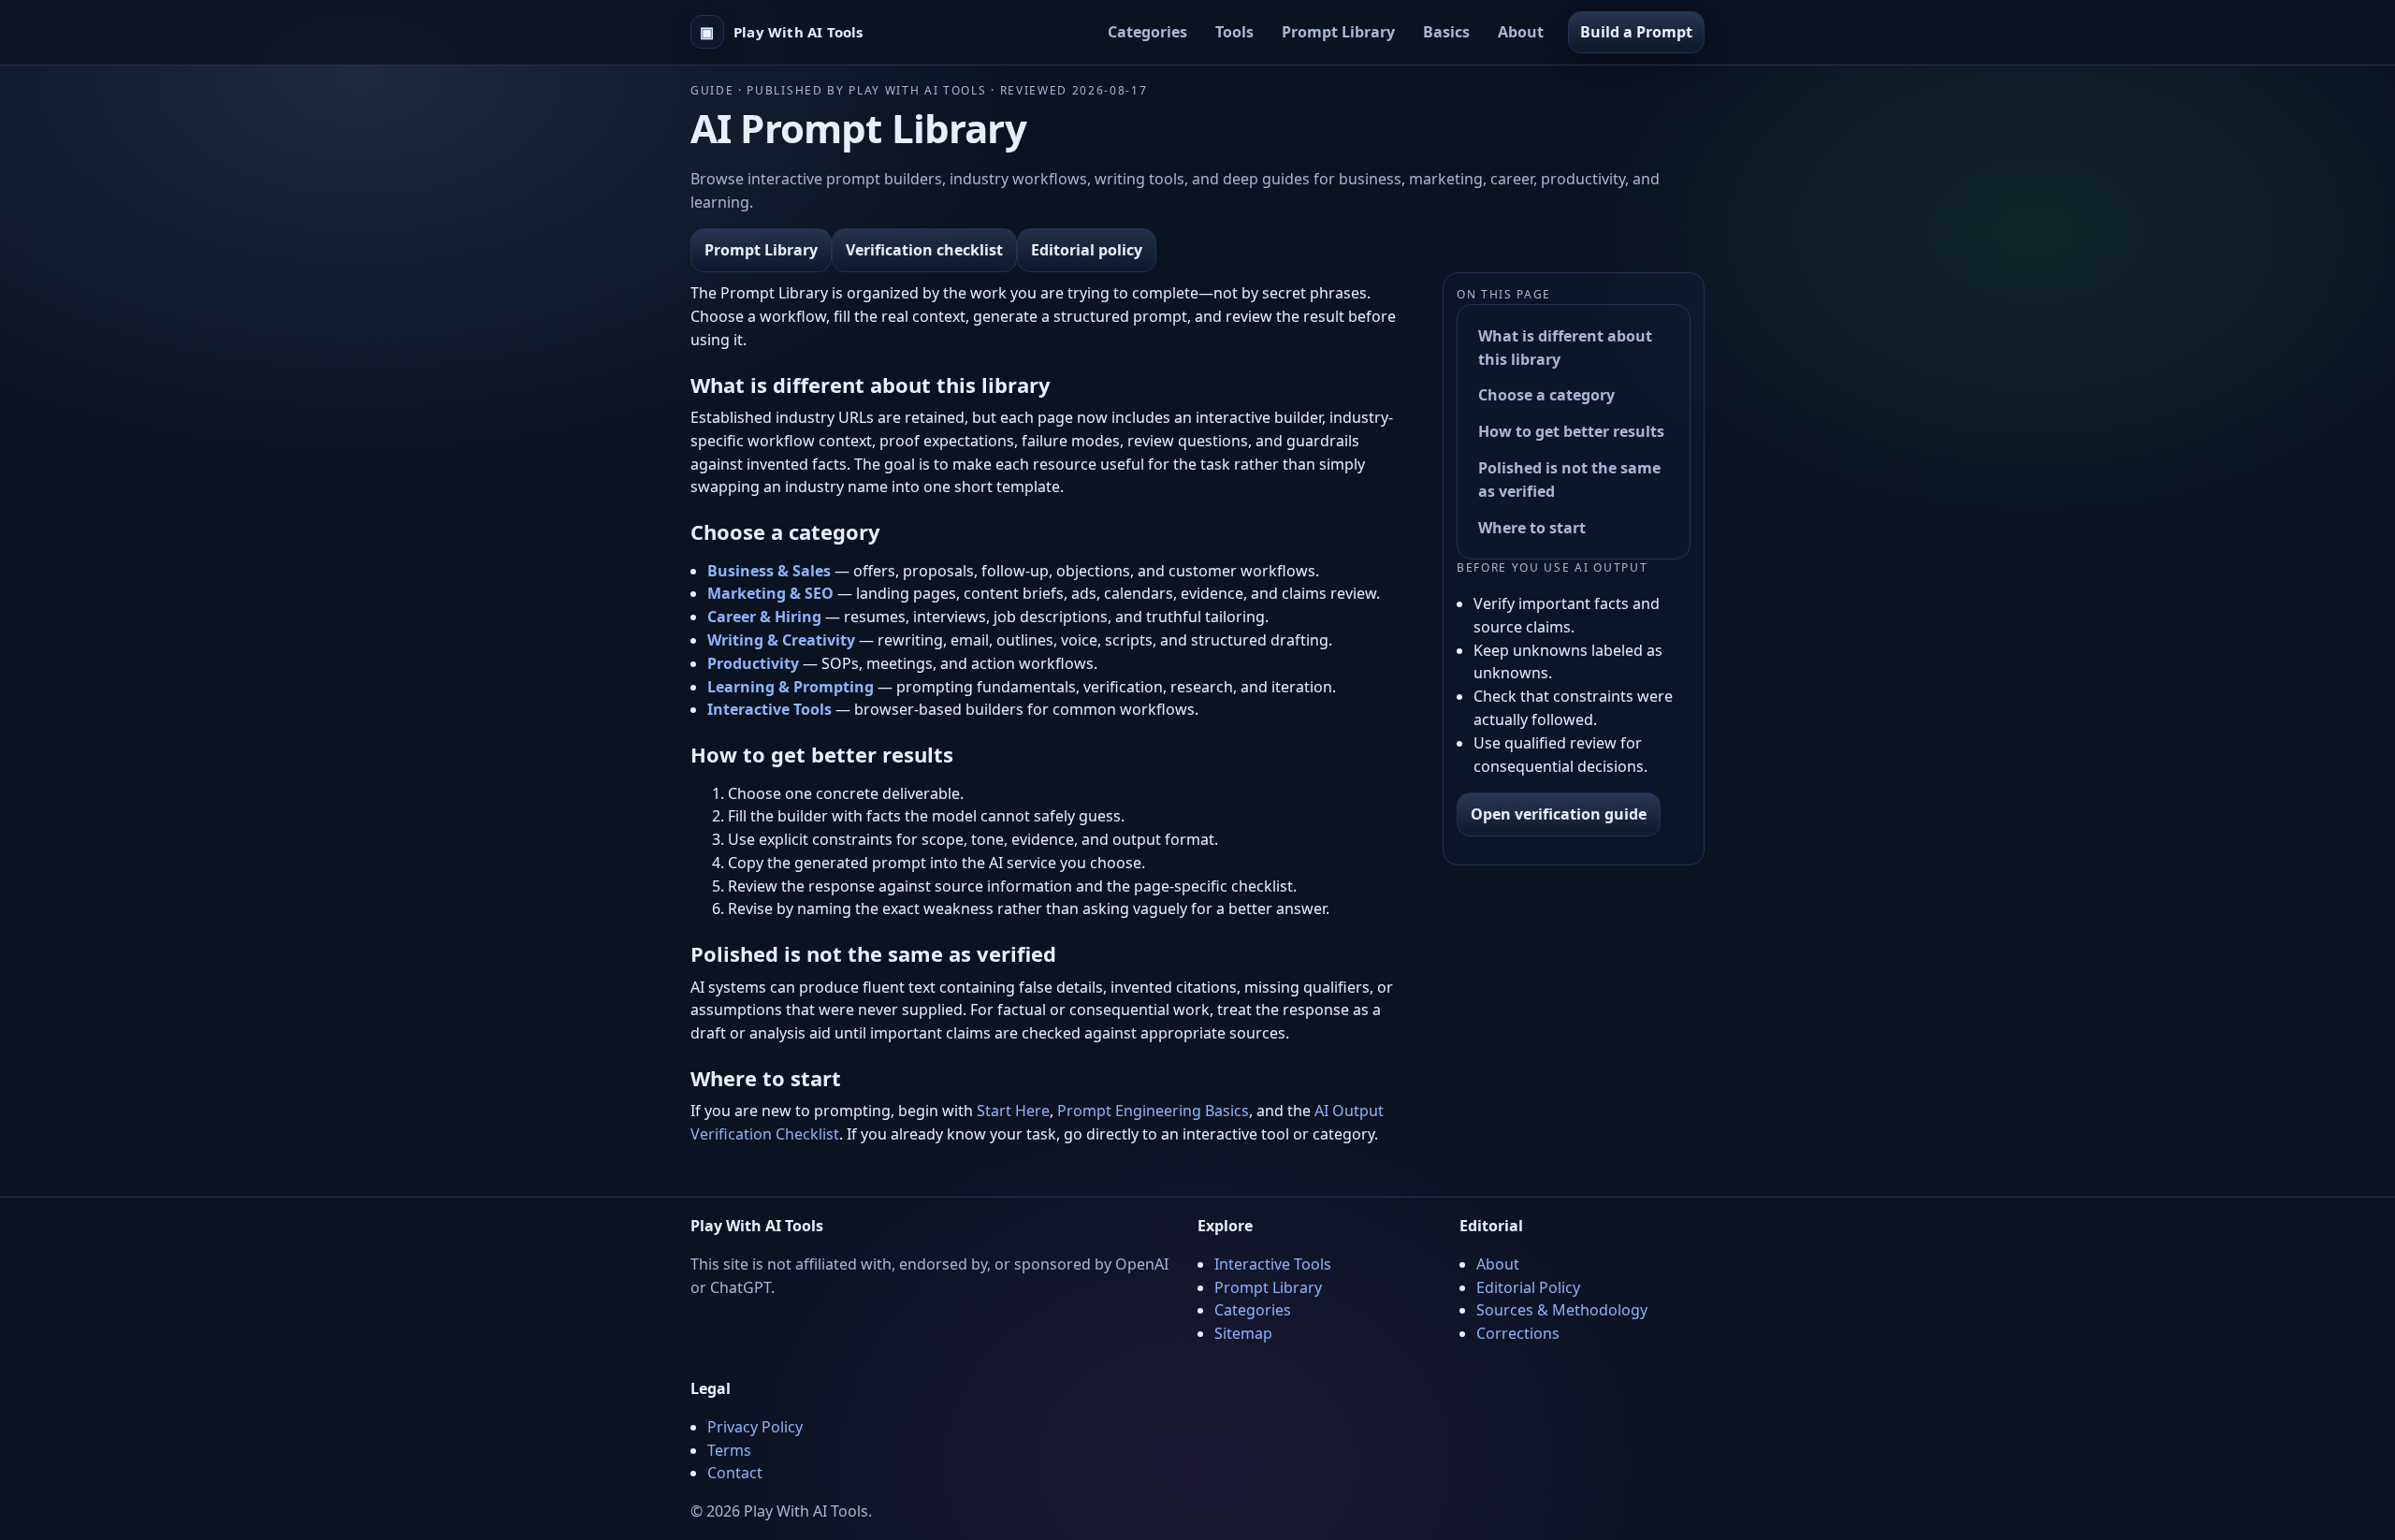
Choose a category (1546, 395)
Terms (729, 1450)
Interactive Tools (1273, 1264)
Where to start (1532, 528)
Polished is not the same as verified (1569, 479)
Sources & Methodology (1562, 1310)
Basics (1446, 32)
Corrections (1518, 1333)
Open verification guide (1559, 814)
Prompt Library (1338, 32)
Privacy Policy (755, 1427)
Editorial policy (1087, 250)
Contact (735, 1473)
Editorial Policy (1528, 1287)
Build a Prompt (1636, 32)
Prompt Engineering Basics (1153, 1111)
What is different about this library (1565, 348)
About (1521, 32)
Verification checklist (924, 250)
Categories (1147, 32)
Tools (1234, 32)
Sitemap (1243, 1333)
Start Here (1013, 1111)
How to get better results (1571, 431)
